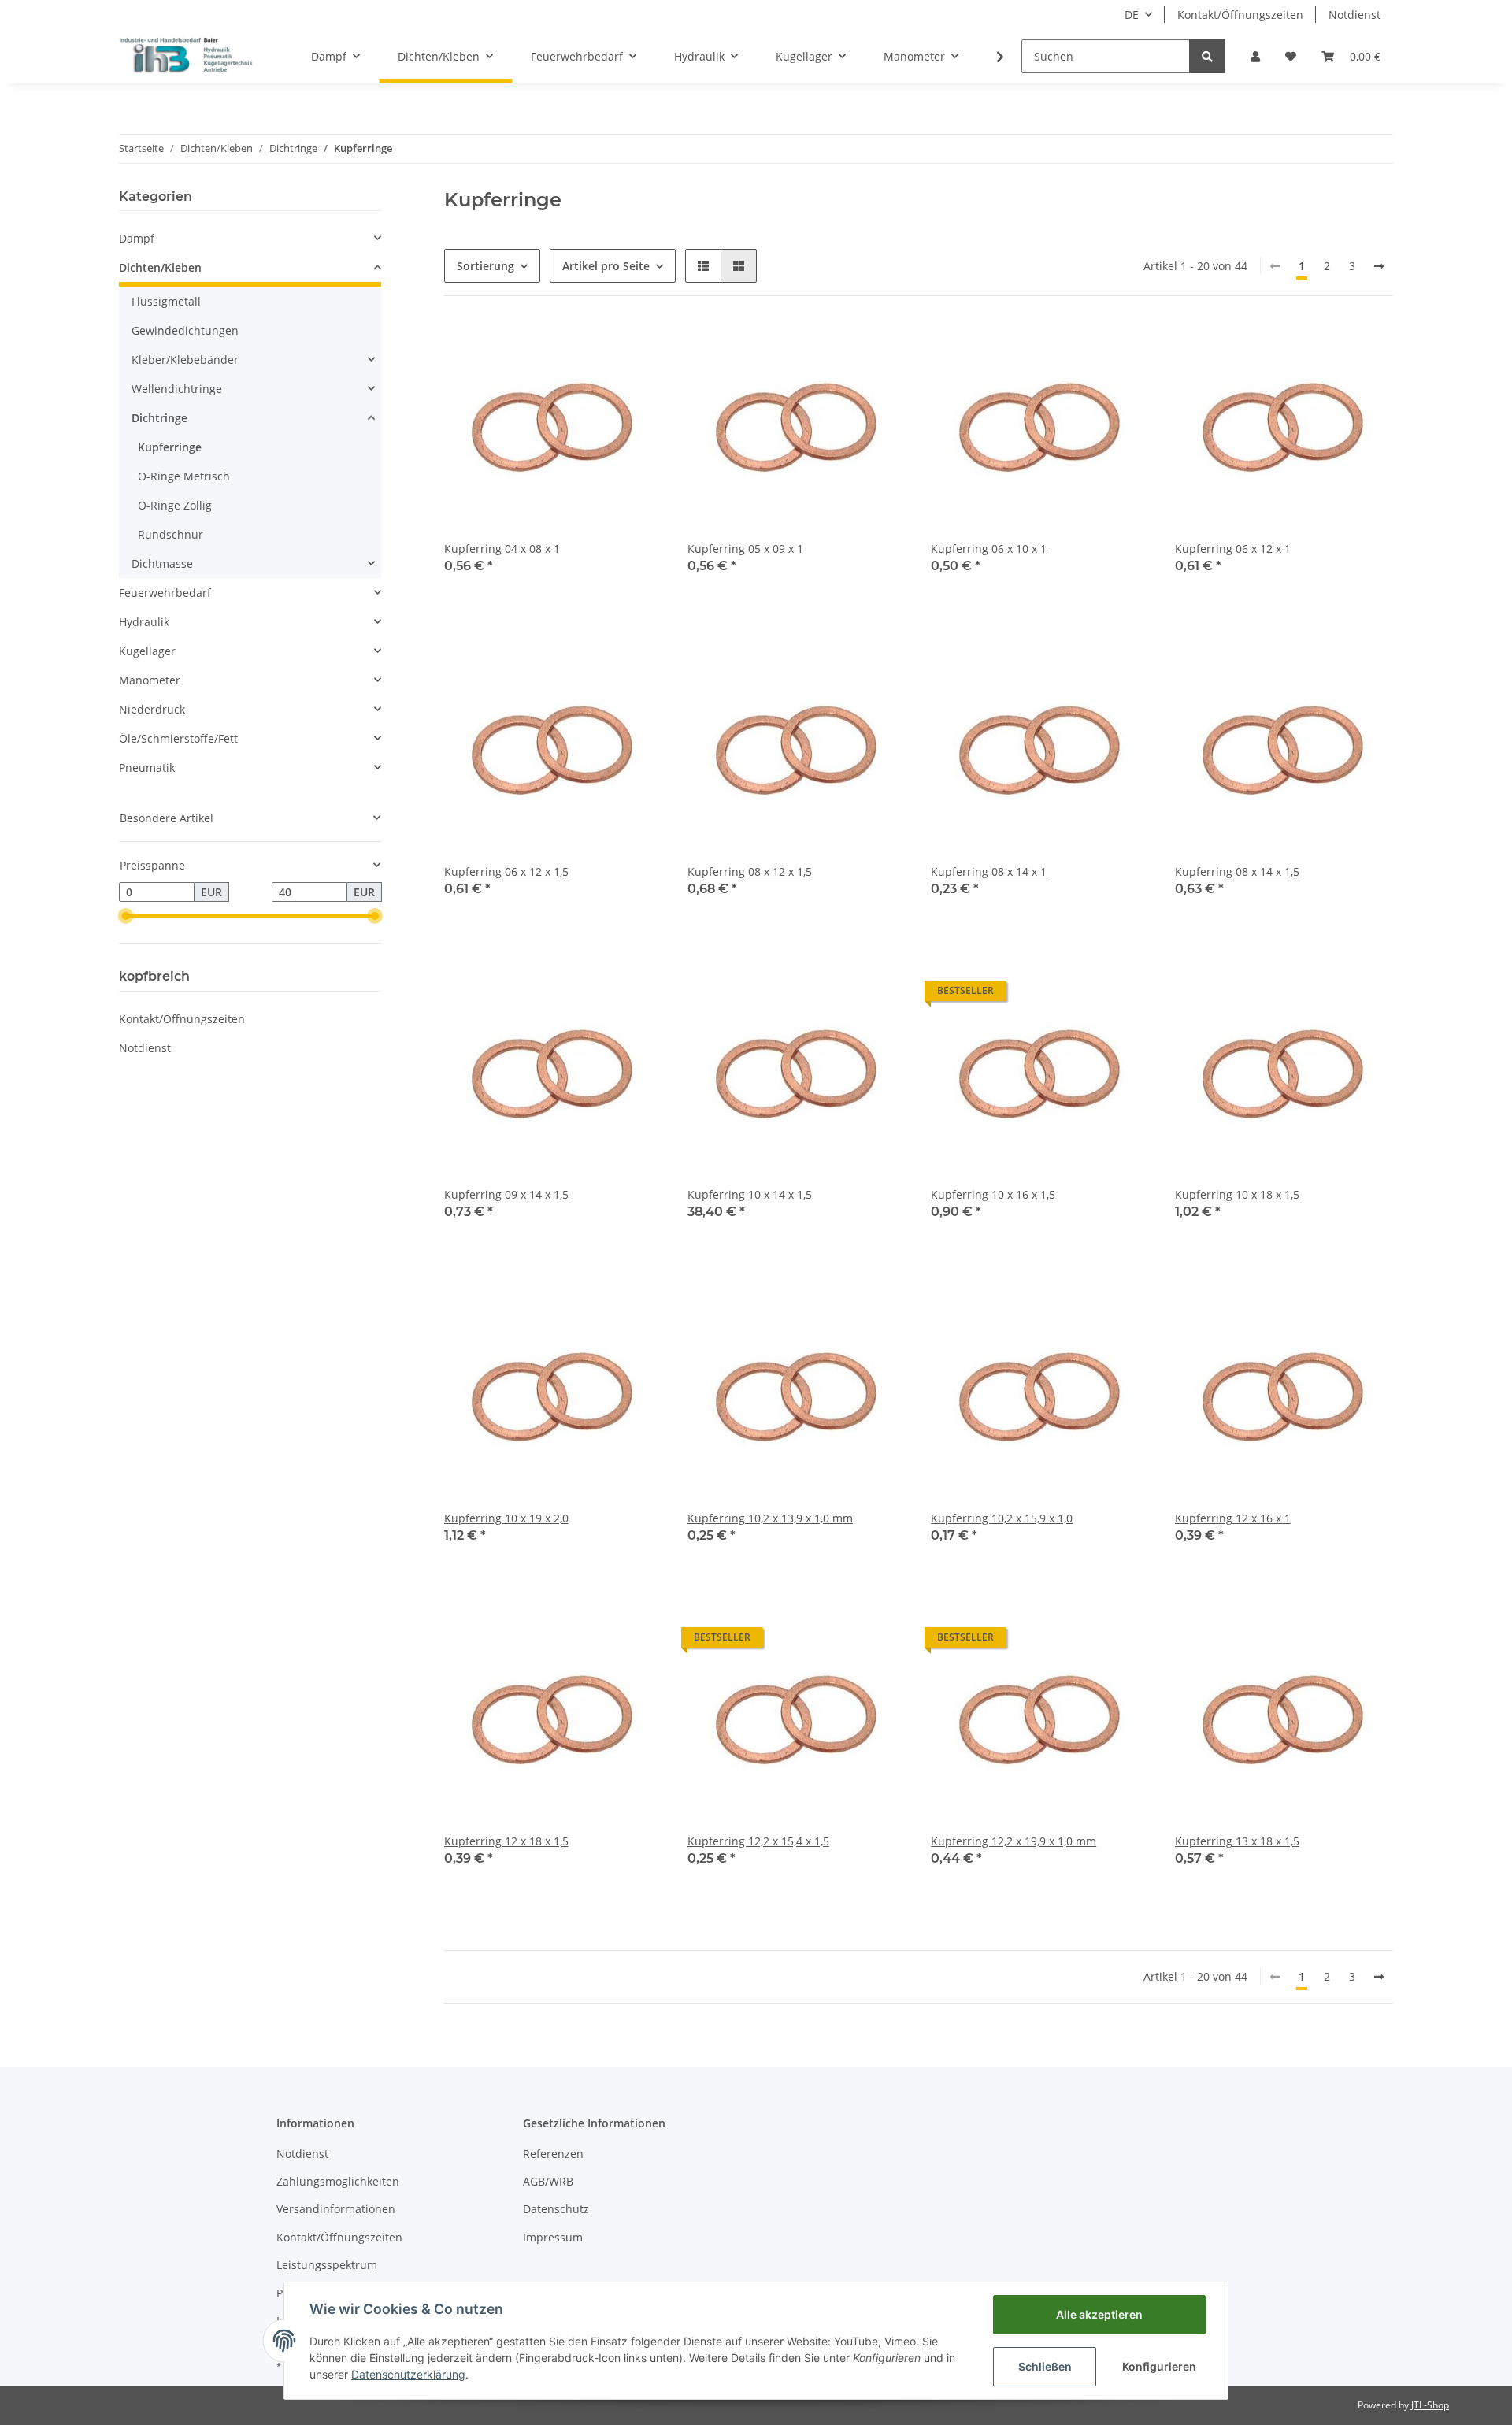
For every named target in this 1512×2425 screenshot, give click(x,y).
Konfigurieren (1159, 2366)
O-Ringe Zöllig (175, 505)
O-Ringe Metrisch (184, 476)
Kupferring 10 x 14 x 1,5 (750, 1194)
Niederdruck (152, 709)
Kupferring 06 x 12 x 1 (1233, 549)
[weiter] (1379, 266)
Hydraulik (144, 622)
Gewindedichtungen (185, 330)
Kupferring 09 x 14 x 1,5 (506, 1194)
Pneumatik (147, 768)
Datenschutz (556, 2209)
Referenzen (553, 2154)
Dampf (137, 238)
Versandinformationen (336, 2209)
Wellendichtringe (177, 389)
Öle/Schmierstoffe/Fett (178, 738)
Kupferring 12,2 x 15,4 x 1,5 (758, 1841)
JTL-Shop (1430, 2405)
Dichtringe (159, 418)
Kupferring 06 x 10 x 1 (989, 549)
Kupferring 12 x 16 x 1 (1233, 1518)
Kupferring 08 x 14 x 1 (989, 871)
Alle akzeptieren (1099, 2314)
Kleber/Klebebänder (185, 360)
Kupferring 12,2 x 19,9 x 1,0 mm (1014, 1841)
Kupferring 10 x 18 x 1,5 (1237, 1194)
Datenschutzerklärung (408, 2374)
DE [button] (1132, 15)
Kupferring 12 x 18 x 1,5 (506, 1841)
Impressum (553, 2237)
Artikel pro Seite (606, 266)
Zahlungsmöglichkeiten (338, 2181)
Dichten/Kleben (160, 267)
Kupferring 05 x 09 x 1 (745, 549)
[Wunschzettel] (1291, 56)
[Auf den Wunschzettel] (636, 348)
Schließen (1045, 2366)
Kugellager (147, 651)
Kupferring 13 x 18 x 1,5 (1237, 1841)
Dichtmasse (162, 564)
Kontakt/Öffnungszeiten (1240, 15)
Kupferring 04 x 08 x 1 (502, 549)
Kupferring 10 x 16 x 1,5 (993, 1194)
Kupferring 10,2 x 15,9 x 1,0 (1002, 1518)
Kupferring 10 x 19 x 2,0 (506, 1518)
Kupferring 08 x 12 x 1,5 (750, 871)
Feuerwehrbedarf (165, 593)
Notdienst (1354, 15)
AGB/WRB (548, 2181)
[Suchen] (1207, 56)
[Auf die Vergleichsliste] (595, 348)
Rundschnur (170, 534)
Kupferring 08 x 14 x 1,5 (1237, 871)
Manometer (150, 680)
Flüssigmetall (166, 301)
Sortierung (485, 266)
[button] (1255, 56)
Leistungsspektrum (327, 2265)
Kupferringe (170, 447)
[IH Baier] (187, 56)
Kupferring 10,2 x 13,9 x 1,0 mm (770, 1518)
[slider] (125, 916)
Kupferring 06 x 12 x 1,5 (506, 871)
